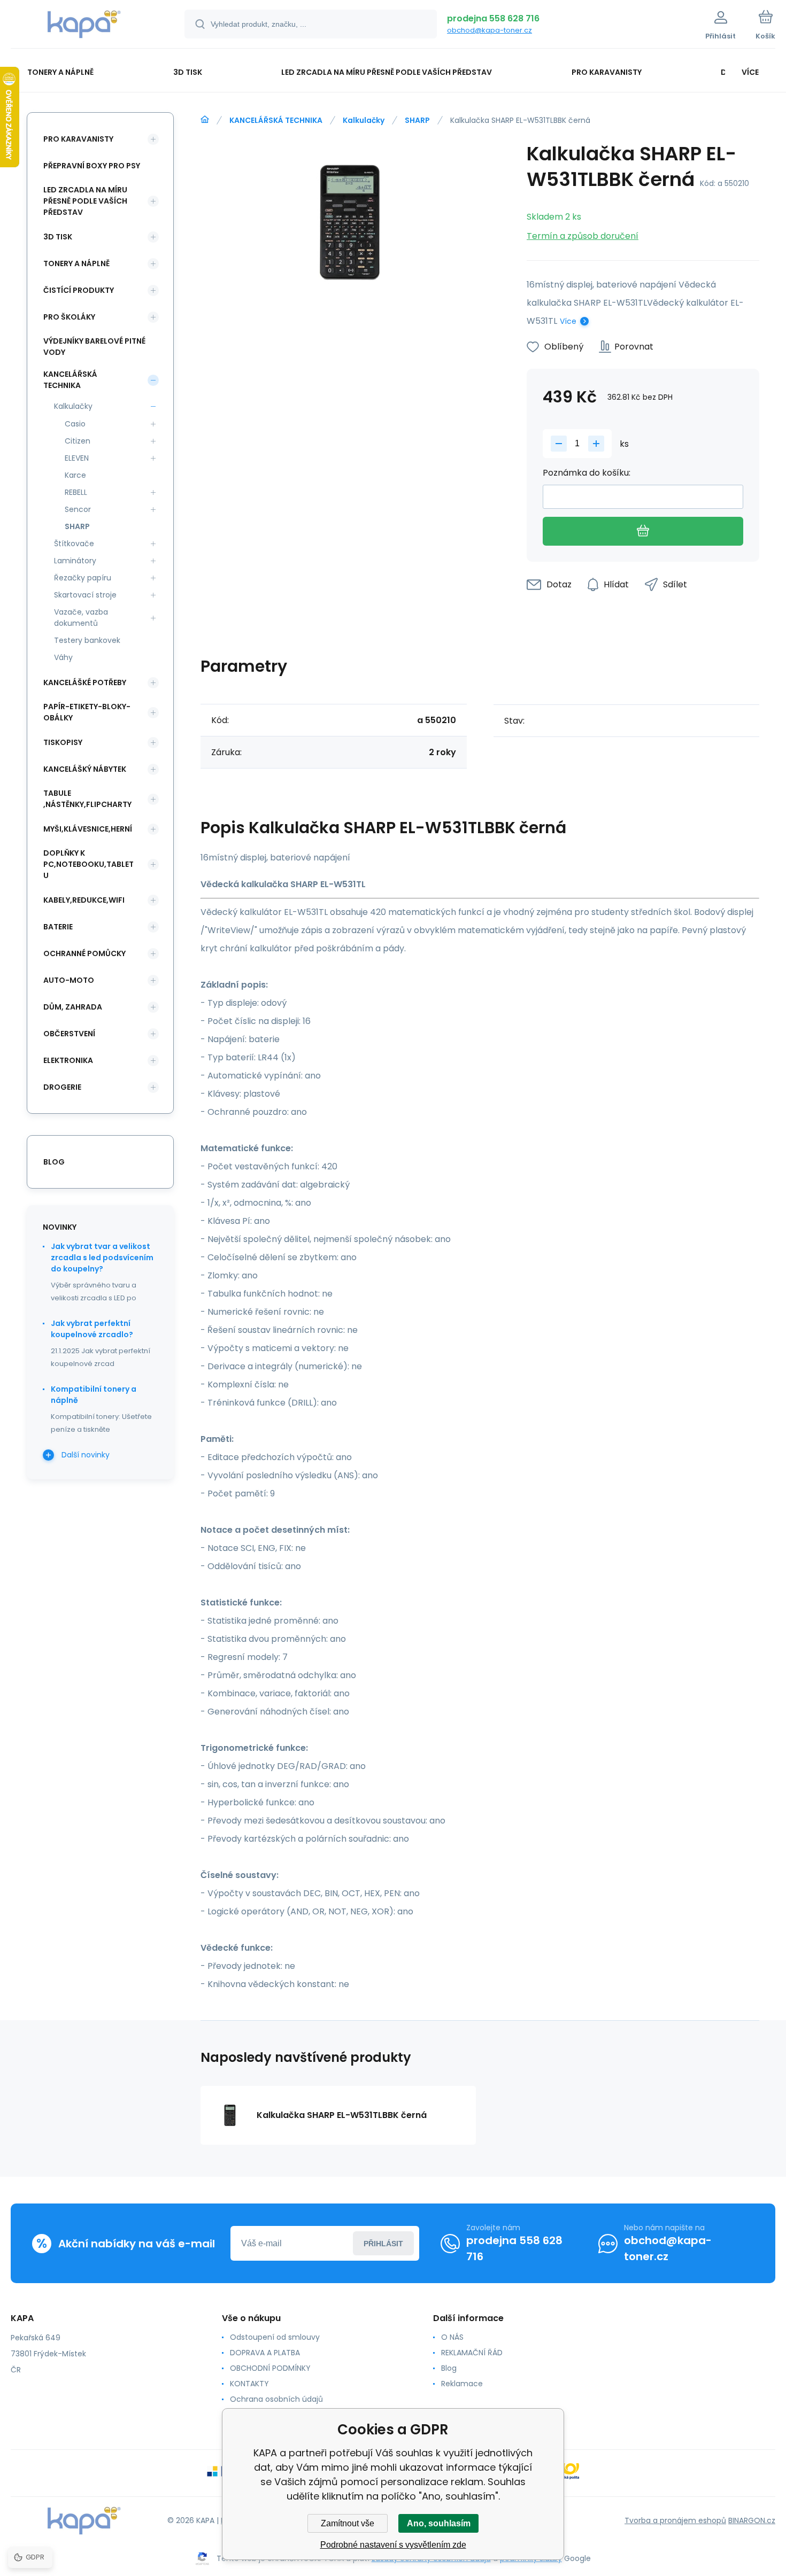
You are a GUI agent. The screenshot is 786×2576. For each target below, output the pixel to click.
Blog (449, 2368)
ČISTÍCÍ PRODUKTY (79, 290)
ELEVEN (77, 458)
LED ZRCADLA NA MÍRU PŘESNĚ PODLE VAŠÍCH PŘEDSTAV (85, 201)
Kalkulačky (364, 120)
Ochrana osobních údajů (276, 2399)
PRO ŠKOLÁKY (69, 317)
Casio (75, 424)
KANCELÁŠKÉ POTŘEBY (85, 682)
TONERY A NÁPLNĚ (76, 263)
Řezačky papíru (83, 578)
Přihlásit (383, 2244)
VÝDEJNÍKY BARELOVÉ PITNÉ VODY (94, 347)
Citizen (78, 441)
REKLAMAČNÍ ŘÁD (472, 2353)
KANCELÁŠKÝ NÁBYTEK (85, 769)
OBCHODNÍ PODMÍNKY (270, 2368)
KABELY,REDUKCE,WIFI (84, 900)
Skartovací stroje (85, 595)
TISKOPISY (63, 742)
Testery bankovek (87, 640)
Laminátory (75, 561)
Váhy (63, 657)
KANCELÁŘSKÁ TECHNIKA (276, 120)
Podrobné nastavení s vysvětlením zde (393, 2545)
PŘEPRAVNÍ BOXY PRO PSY (92, 166)
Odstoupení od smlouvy (275, 2337)
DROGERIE (62, 1087)
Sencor (78, 509)
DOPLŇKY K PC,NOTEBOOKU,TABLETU (88, 864)
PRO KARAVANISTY (78, 139)
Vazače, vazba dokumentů (81, 618)
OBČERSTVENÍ (69, 1034)
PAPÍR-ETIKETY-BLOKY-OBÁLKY (87, 712)
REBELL (76, 492)
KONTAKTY (249, 2384)
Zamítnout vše (348, 2523)
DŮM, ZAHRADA (73, 1007)
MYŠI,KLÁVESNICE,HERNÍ (88, 829)
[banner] (84, 26)
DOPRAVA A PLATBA (265, 2353)
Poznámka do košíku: (587, 473)
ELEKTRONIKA (68, 1060)
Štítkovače (74, 544)
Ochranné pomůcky (84, 953)
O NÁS (452, 2337)
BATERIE (58, 927)
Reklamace (462, 2384)
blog (54, 1162)
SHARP (417, 120)
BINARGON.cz (752, 2520)
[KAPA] (205, 120)
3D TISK (58, 237)
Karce (75, 475)
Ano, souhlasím (439, 2523)
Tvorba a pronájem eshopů (675, 2520)
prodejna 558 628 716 (493, 18)
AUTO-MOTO (69, 980)
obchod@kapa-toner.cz (490, 30)
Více (568, 321)
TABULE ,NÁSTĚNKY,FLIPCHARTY (87, 799)
